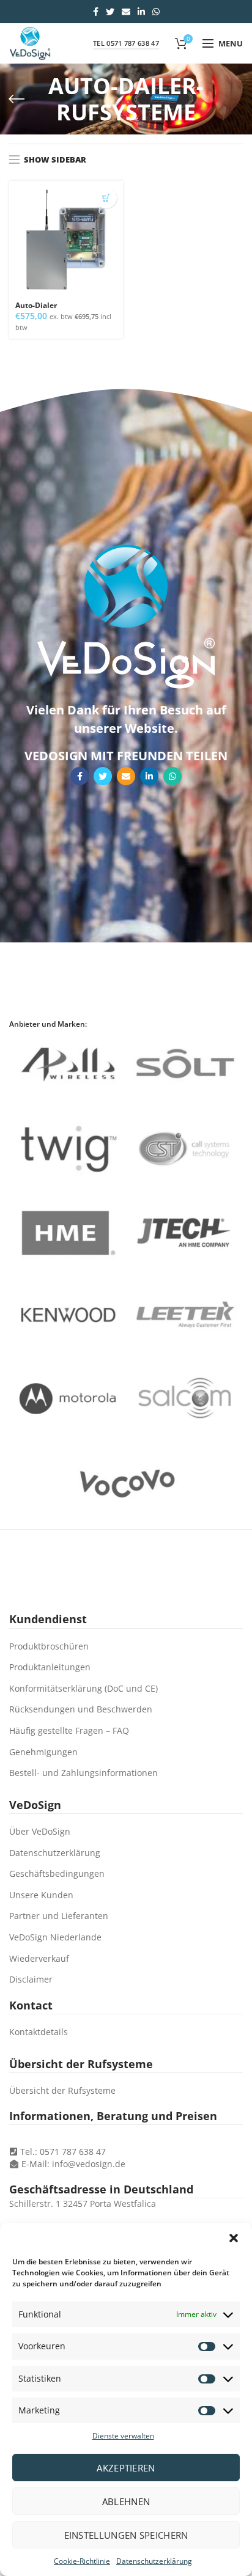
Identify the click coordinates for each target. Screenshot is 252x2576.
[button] (234, 2238)
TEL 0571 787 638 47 (126, 43)
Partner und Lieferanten (59, 1916)
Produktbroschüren (49, 1646)
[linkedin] (141, 12)
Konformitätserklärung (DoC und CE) (83, 1688)
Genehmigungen (43, 1752)
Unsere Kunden (41, 1895)
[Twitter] (110, 12)
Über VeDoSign (40, 1831)
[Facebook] (96, 12)
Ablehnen (126, 2501)
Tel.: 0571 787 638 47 (62, 2152)
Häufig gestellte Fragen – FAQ (69, 1730)
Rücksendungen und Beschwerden (81, 1709)
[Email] (126, 12)
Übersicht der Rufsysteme (62, 2090)
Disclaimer (31, 1979)
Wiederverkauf (39, 1958)
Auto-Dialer (36, 306)
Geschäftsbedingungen (57, 1873)
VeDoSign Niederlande (55, 1937)
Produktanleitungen (50, 1667)
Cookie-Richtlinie (82, 2561)
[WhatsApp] (156, 12)
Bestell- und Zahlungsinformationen (83, 1773)
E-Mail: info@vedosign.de (73, 2164)
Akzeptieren (126, 2468)
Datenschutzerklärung (154, 2561)
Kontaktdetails (39, 2032)
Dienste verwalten (123, 2436)
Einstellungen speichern (126, 2535)
